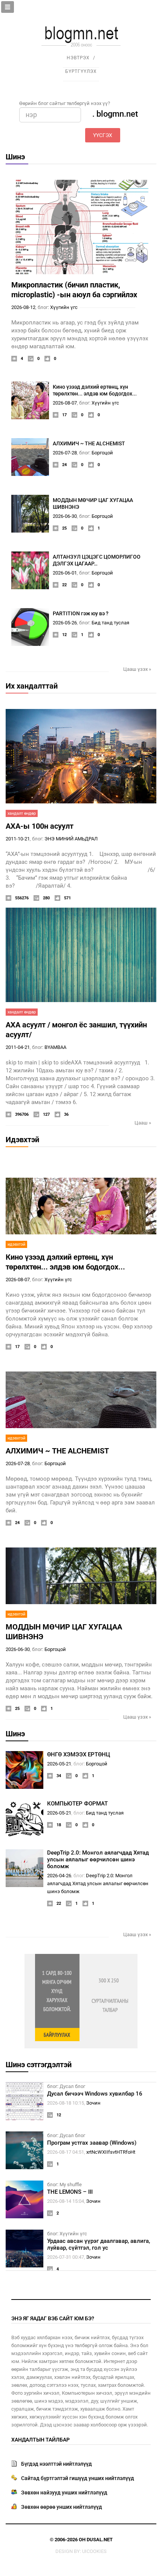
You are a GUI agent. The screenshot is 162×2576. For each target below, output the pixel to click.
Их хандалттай (32, 686)
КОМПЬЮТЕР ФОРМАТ (77, 1804)
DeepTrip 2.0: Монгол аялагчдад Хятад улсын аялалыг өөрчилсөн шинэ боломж (98, 1859)
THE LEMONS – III (70, 2192)
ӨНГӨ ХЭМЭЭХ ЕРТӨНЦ (79, 1754)
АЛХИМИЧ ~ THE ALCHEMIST (89, 443)
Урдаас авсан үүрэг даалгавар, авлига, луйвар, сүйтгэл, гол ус (99, 2244)
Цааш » (143, 1123)
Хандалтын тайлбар (40, 2440)
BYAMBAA (55, 1047)
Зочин (93, 2103)
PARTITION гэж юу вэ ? (81, 613)
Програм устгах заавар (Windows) (92, 2143)
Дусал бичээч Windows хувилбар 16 (95, 2094)
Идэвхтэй (22, 1140)
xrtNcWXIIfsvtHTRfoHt (111, 2152)
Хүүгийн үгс (64, 307)
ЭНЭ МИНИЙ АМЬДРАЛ (71, 839)
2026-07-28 (65, 453)
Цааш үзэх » (137, 669)
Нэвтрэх (78, 58)
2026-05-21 (59, 1764)
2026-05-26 (65, 623)
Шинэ (15, 157)
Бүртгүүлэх (81, 71)
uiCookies (94, 2551)
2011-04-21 (18, 1047)
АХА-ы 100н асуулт (40, 826)
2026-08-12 (23, 307)
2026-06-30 (65, 516)
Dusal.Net (100, 2540)
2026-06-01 (65, 573)
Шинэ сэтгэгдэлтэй (39, 2065)
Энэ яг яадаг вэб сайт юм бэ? (53, 2318)
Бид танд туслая (110, 623)
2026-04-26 (59, 1876)
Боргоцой (102, 453)
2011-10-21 (18, 839)
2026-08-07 (65, 403)
